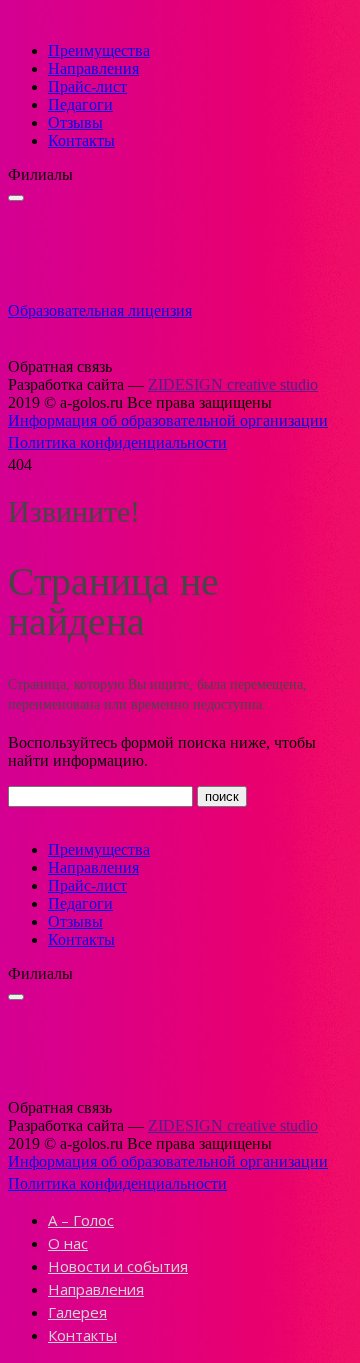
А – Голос (81, 1220)
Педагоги (80, 104)
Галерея (77, 1312)
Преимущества (99, 50)
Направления (93, 68)
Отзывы (75, 122)
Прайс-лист (87, 86)
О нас (68, 1243)
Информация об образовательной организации (168, 420)
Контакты (81, 140)
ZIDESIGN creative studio (233, 384)
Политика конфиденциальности (117, 442)
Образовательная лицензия (100, 310)
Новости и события (118, 1266)
